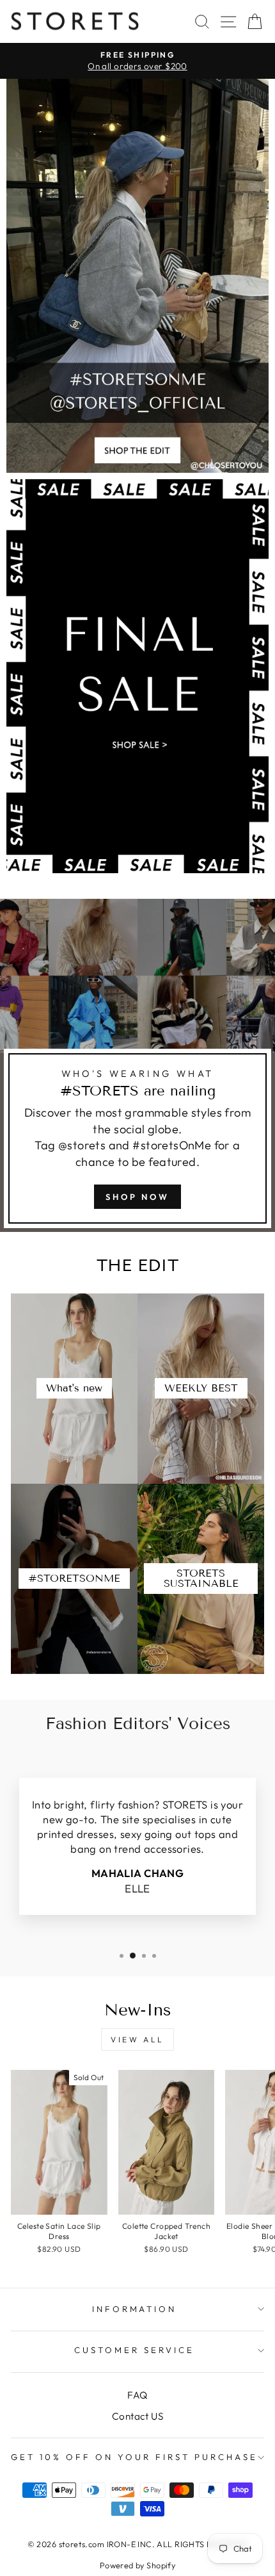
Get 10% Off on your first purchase (134, 2457)
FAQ (137, 2395)
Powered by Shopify (137, 2565)
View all (137, 2039)
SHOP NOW (137, 1197)
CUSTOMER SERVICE (134, 2350)
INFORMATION (135, 2309)
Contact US (137, 2416)
